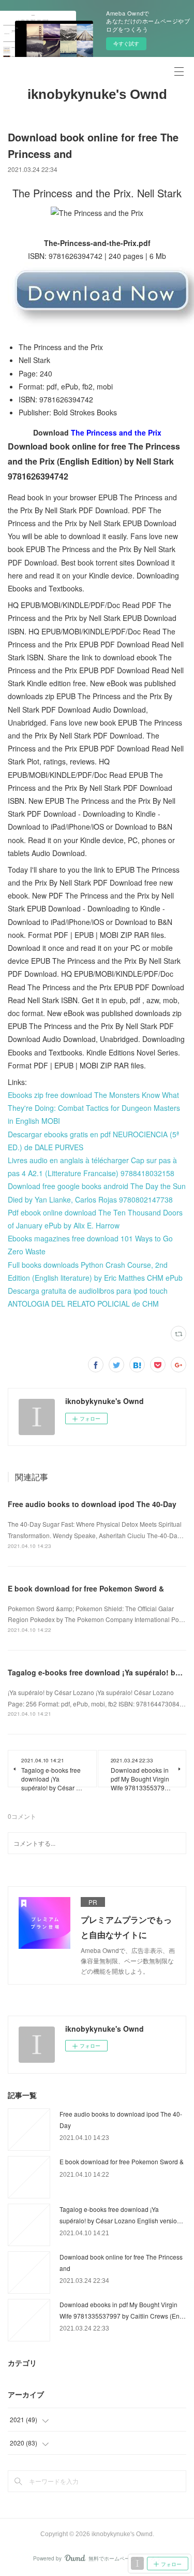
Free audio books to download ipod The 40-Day (92, 1504)
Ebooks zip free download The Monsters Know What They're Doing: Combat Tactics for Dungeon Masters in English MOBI (94, 1108)
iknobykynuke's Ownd (97, 94)
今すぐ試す (126, 44)
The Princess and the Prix (116, 432)
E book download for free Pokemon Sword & (86, 1588)
